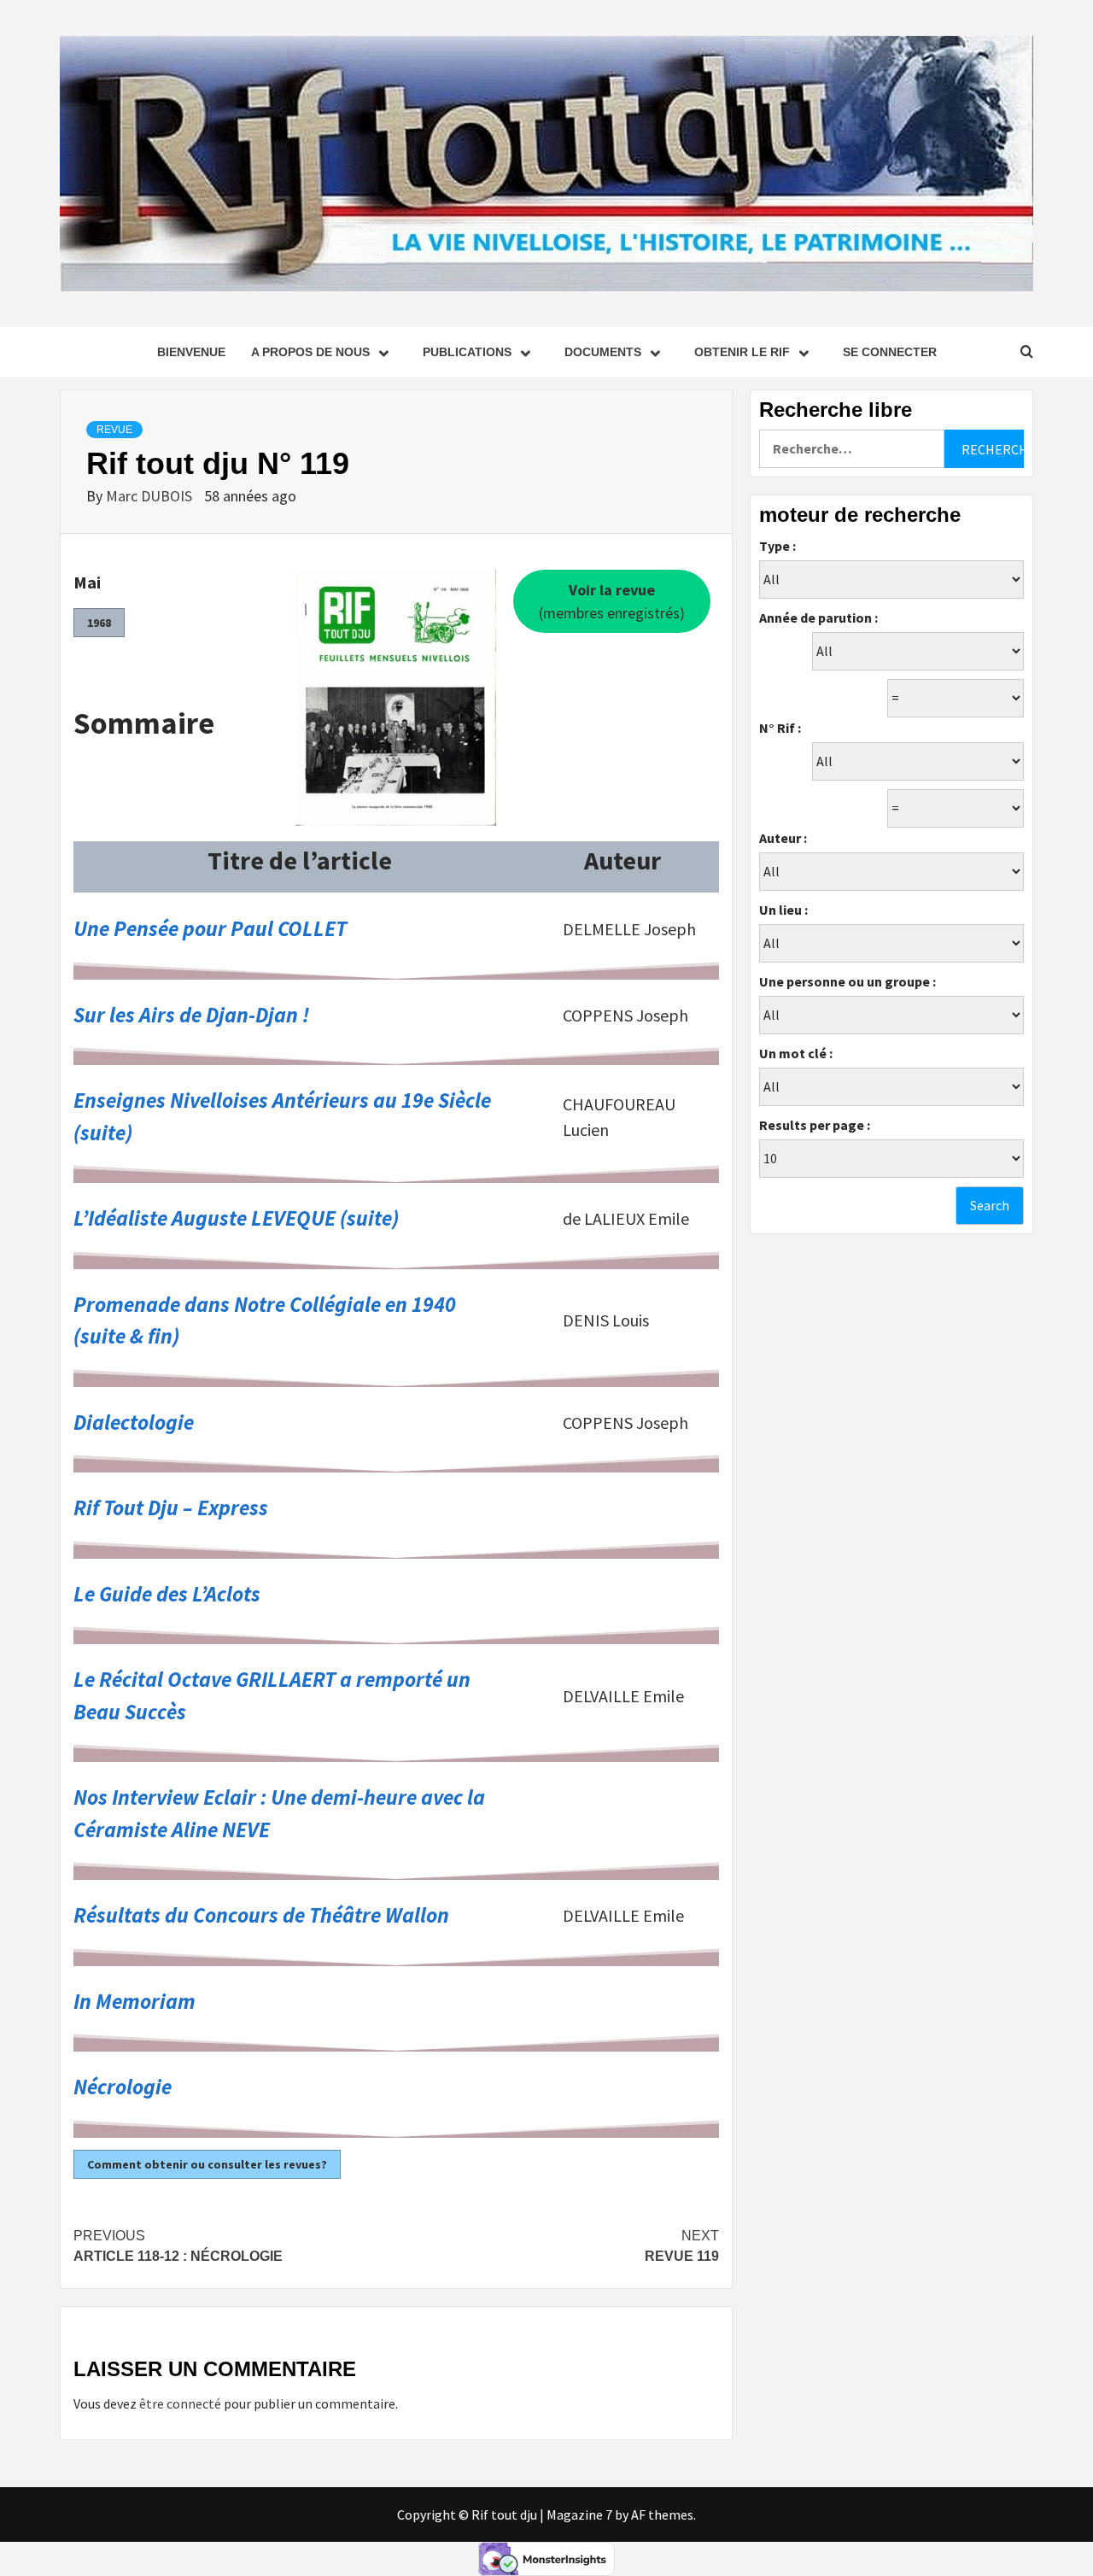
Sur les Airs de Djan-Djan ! (191, 1015)
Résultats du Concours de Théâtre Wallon (261, 1915)
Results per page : (815, 1125)
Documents (603, 352)
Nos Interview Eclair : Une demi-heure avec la (279, 1797)
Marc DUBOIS (151, 496)
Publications (467, 352)
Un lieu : (783, 910)
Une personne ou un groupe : (848, 981)
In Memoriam (134, 2001)
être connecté (180, 2403)
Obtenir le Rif (742, 352)
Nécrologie (123, 2087)
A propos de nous (310, 352)
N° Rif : (780, 728)
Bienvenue (191, 352)
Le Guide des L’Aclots (167, 1594)
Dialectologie (134, 1422)
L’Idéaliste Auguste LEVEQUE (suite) (236, 1218)
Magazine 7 (579, 2515)
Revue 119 (682, 2246)
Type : (777, 546)
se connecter (890, 352)
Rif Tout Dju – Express (171, 1508)
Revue (114, 430)
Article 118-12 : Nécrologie (178, 2246)
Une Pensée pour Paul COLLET (210, 928)
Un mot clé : (796, 1053)
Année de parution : (818, 618)
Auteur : (783, 838)
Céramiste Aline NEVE (172, 1830)
